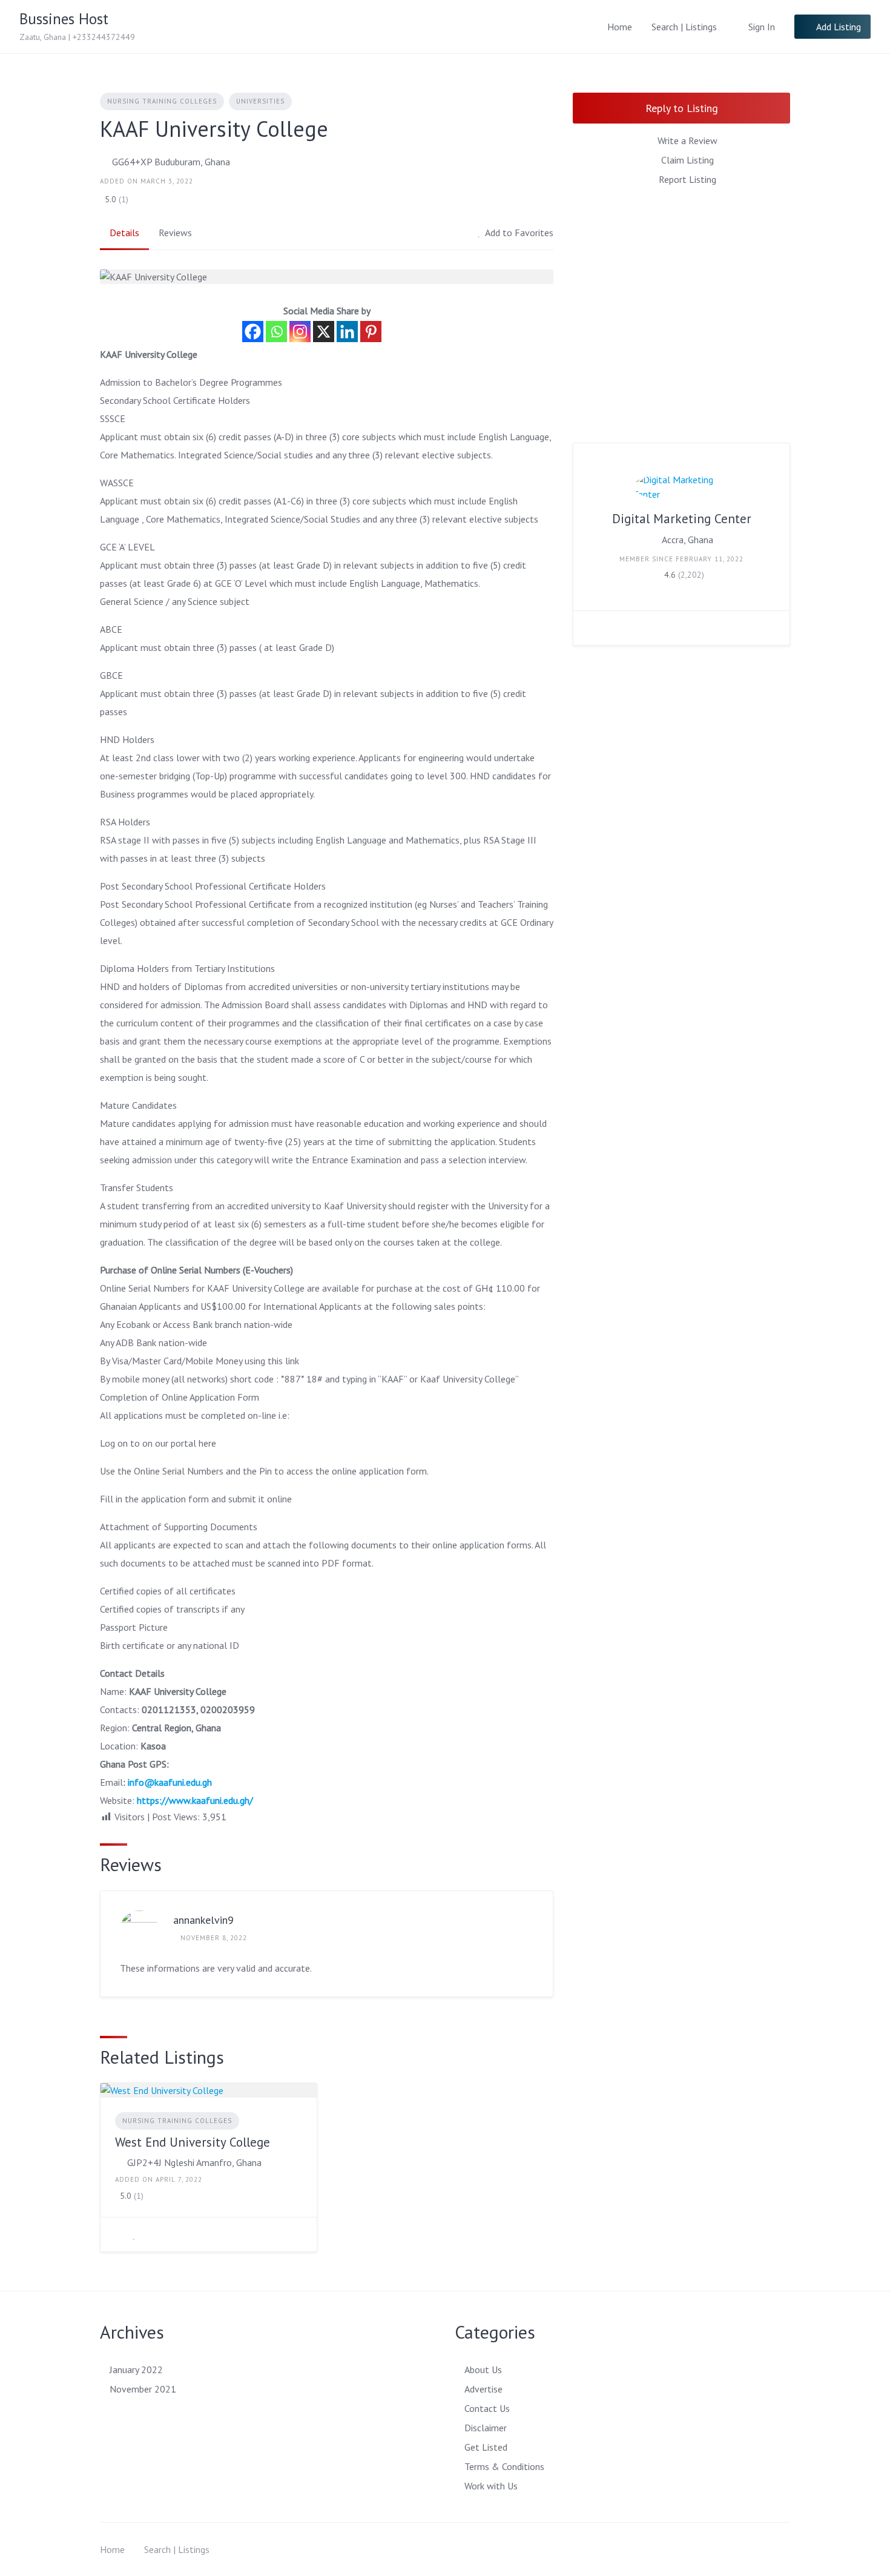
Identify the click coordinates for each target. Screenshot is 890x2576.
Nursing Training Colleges (162, 101)
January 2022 (136, 2370)
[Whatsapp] (276, 332)
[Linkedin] (347, 332)
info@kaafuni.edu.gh (170, 1782)
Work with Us (491, 2486)
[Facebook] (253, 332)
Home (620, 27)
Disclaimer (486, 2428)
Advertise (483, 2389)
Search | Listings (684, 27)
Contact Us (487, 2408)
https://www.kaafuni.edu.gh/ (195, 1800)
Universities (260, 101)
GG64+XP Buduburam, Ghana (171, 162)
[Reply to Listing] (119, 2234)
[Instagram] (300, 332)
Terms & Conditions (504, 2466)
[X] (324, 332)
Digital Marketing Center (682, 519)
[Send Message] (592, 628)
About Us (483, 2370)
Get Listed (486, 2447)
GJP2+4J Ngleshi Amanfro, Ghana (194, 2162)
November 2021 (143, 2389)
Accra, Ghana (687, 540)
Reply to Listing (682, 108)
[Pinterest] (371, 332)
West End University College (193, 2142)
